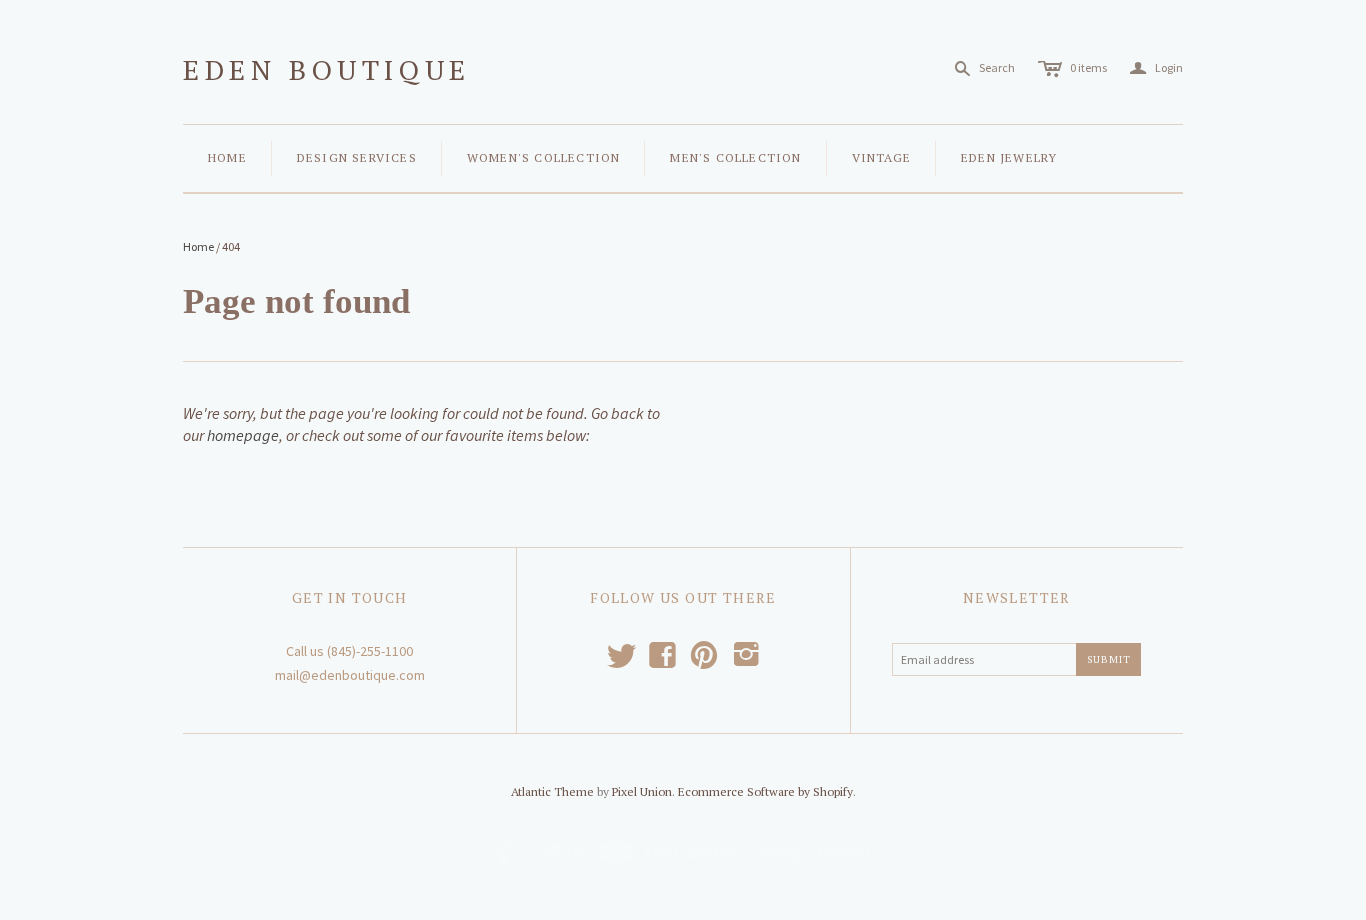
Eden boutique (327, 69)
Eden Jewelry (1009, 157)
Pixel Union (642, 791)
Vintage (881, 157)
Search (997, 67)
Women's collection (544, 157)
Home (227, 157)
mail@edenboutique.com (350, 675)
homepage (243, 435)
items (1088, 67)
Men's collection (735, 157)
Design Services (357, 157)
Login (1156, 68)
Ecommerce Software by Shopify (765, 791)
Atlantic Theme (552, 791)
